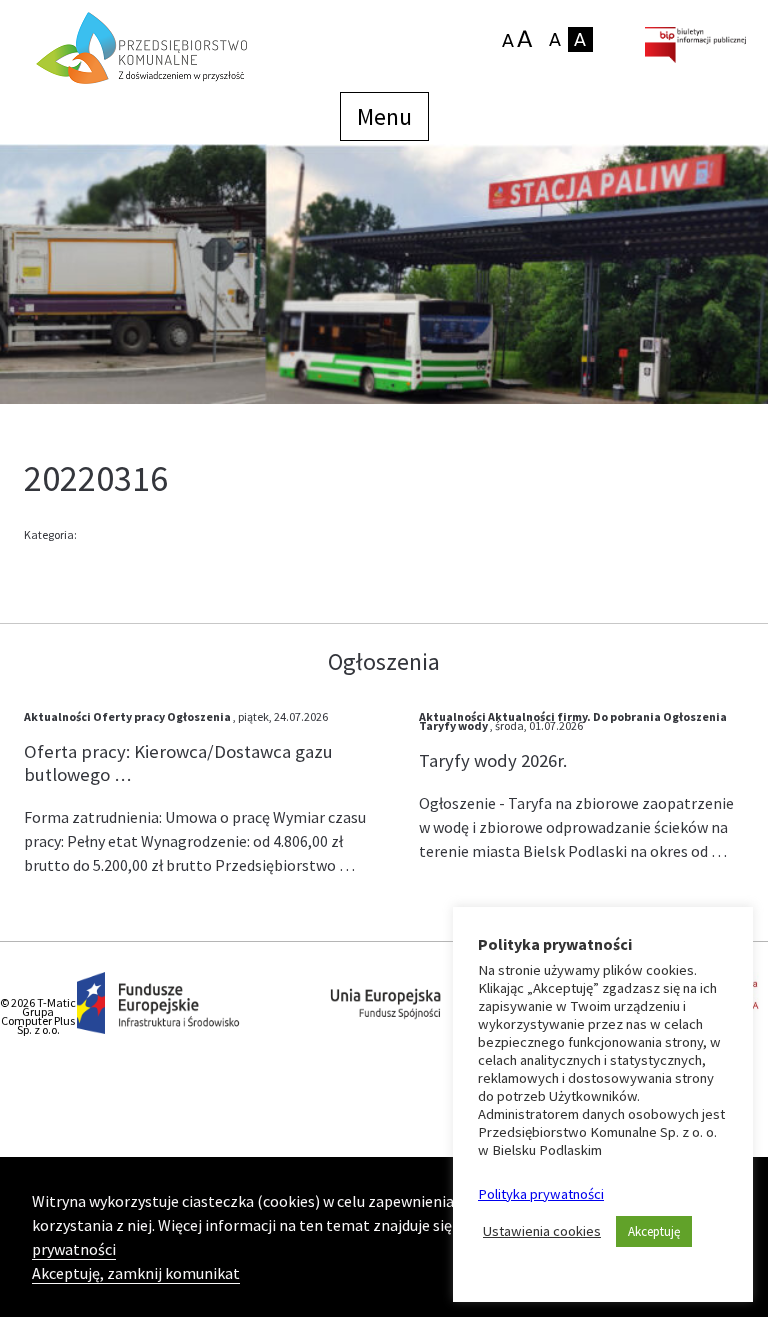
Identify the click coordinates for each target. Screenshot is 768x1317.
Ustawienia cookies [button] (542, 1231)
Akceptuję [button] (654, 1231)
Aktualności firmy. (539, 716)
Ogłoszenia (199, 716)
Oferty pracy (129, 716)
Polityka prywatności (541, 1194)
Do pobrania (627, 716)
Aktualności (57, 716)
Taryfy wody (453, 725)
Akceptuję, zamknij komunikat (136, 1273)
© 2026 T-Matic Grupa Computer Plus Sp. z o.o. (38, 1016)
